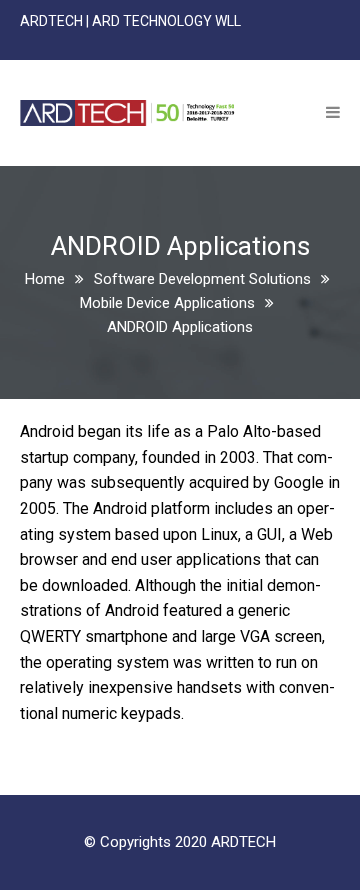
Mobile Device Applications (167, 303)
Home (45, 279)
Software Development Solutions (202, 279)
